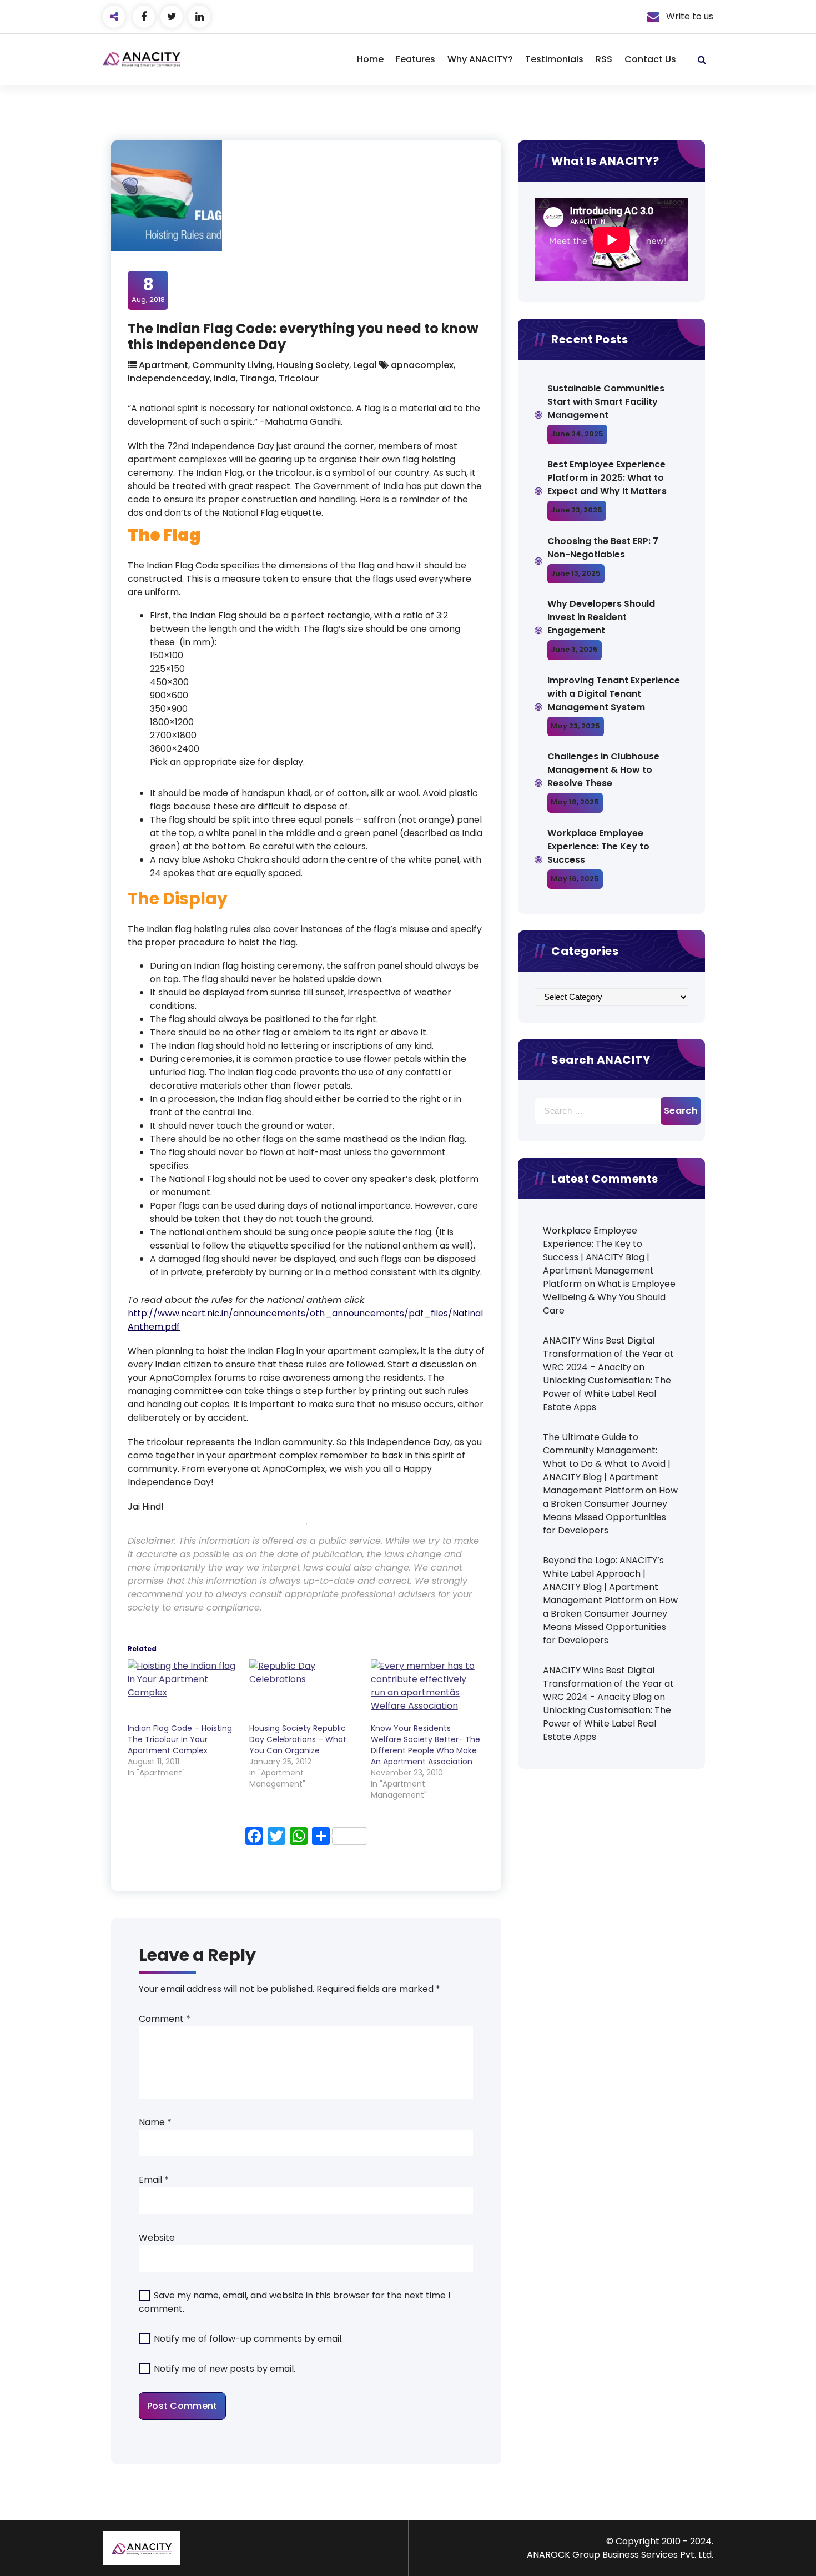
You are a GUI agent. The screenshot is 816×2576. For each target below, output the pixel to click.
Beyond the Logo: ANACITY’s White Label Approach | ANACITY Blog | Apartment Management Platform (603, 1580)
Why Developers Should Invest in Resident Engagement (601, 617)
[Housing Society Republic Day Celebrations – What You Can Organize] (304, 1691)
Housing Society (313, 365)
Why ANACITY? (480, 59)
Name (155, 2122)
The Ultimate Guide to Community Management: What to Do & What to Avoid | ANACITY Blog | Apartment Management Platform (607, 1464)
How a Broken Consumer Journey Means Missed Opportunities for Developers (610, 1510)
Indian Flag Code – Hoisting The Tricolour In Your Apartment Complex (180, 1739)
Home (370, 59)
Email (154, 2180)
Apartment (163, 365)
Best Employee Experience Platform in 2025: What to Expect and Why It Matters (607, 478)
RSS (604, 59)
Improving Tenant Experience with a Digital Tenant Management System (614, 694)
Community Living (232, 365)
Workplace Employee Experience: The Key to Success (598, 846)
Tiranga (257, 378)
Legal (365, 365)
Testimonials (554, 59)
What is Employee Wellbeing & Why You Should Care (609, 1297)
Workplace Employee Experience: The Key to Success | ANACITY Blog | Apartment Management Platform (598, 1257)
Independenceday (169, 378)
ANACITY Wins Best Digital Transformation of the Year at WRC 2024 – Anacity (608, 1354)
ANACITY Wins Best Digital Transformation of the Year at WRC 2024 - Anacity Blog (608, 1684)
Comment (165, 2019)
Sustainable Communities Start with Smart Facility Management (606, 402)
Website (157, 2238)
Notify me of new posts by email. (225, 2369)
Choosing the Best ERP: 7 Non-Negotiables (603, 548)
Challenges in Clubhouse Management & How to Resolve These (603, 770)
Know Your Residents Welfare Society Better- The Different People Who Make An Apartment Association (425, 1745)
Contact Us (650, 59)
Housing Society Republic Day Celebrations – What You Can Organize (298, 1739)
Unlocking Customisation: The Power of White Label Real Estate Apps (607, 1394)
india (225, 378)
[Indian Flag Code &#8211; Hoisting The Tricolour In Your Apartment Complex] (183, 1691)
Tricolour (299, 378)
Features (415, 59)
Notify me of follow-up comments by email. (248, 2339)
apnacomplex (422, 365)
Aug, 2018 (148, 290)
